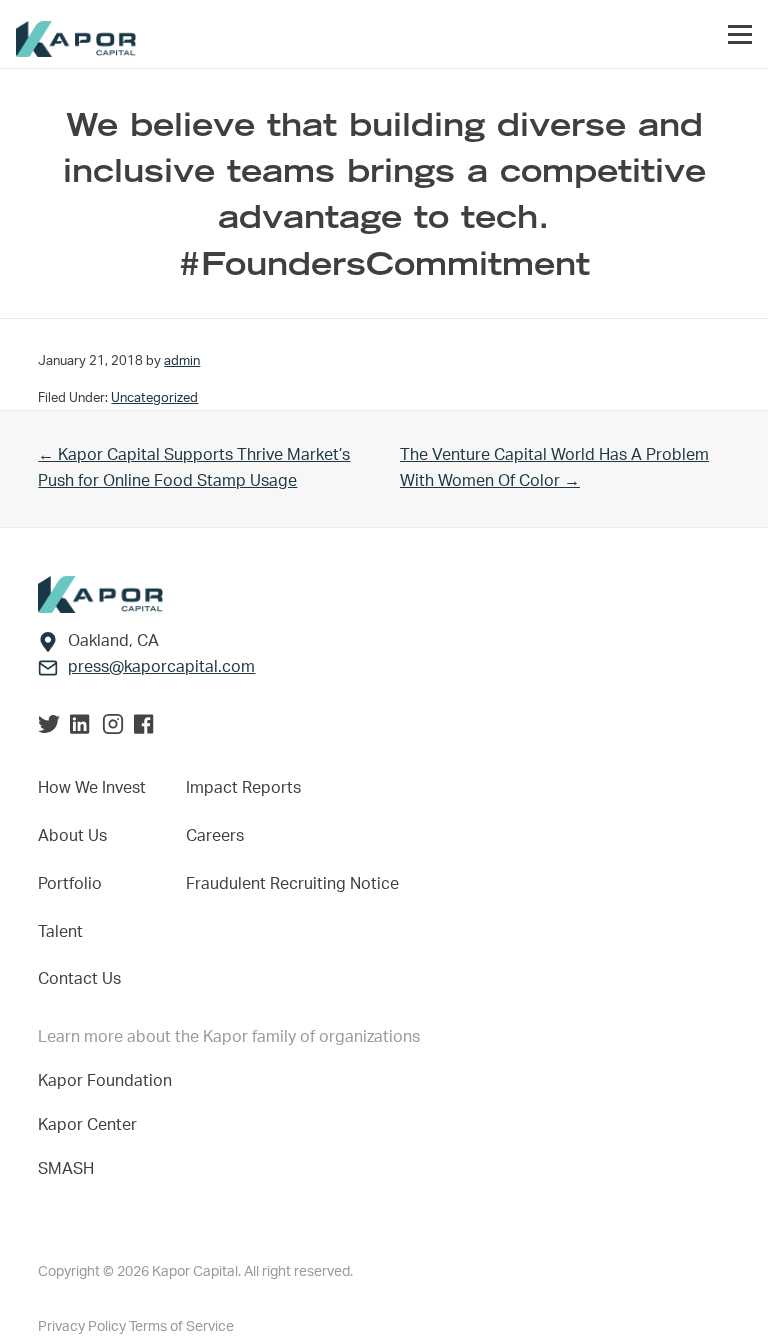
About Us (72, 836)
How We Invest (92, 788)
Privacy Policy (83, 1327)
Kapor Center (91, 1125)
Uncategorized (154, 398)
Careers (215, 836)
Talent (60, 932)
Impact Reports (243, 788)
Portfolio (70, 884)
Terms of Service (181, 1327)
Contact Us (79, 979)
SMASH (66, 1169)
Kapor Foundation (109, 1081)
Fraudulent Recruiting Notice (292, 884)
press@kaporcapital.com (161, 667)
